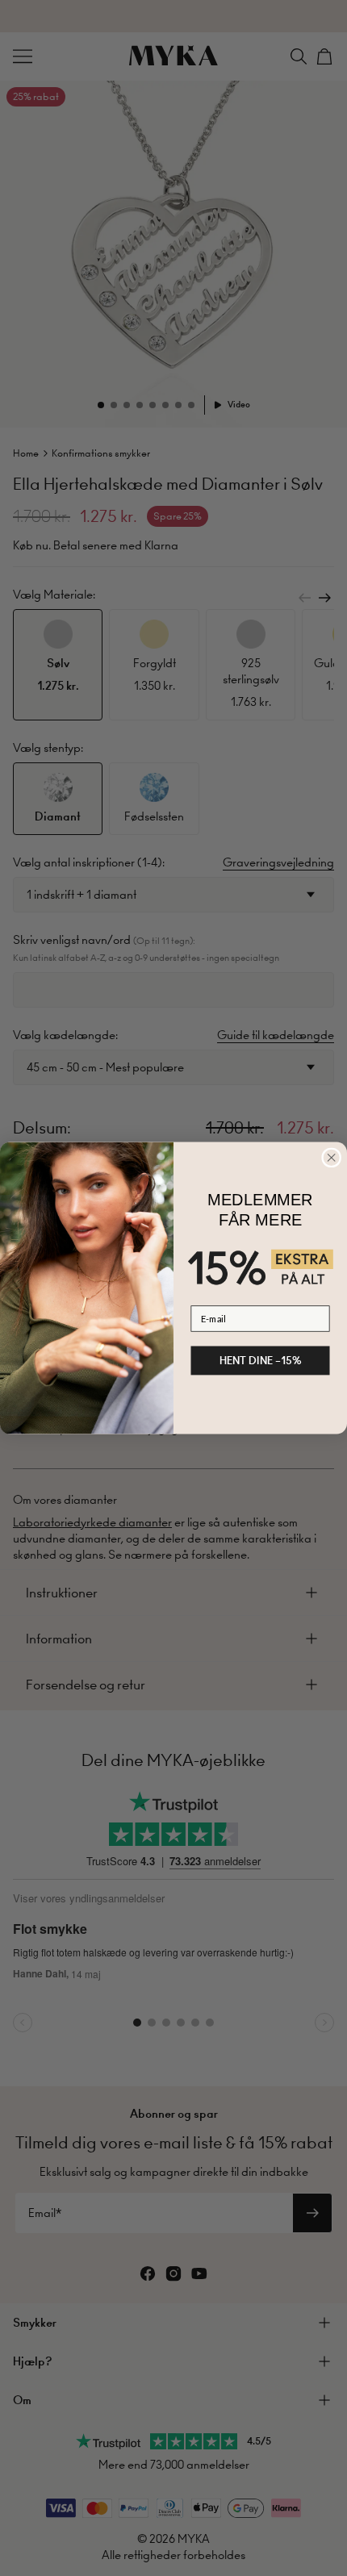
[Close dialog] (332, 1158)
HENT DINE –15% (261, 1360)
